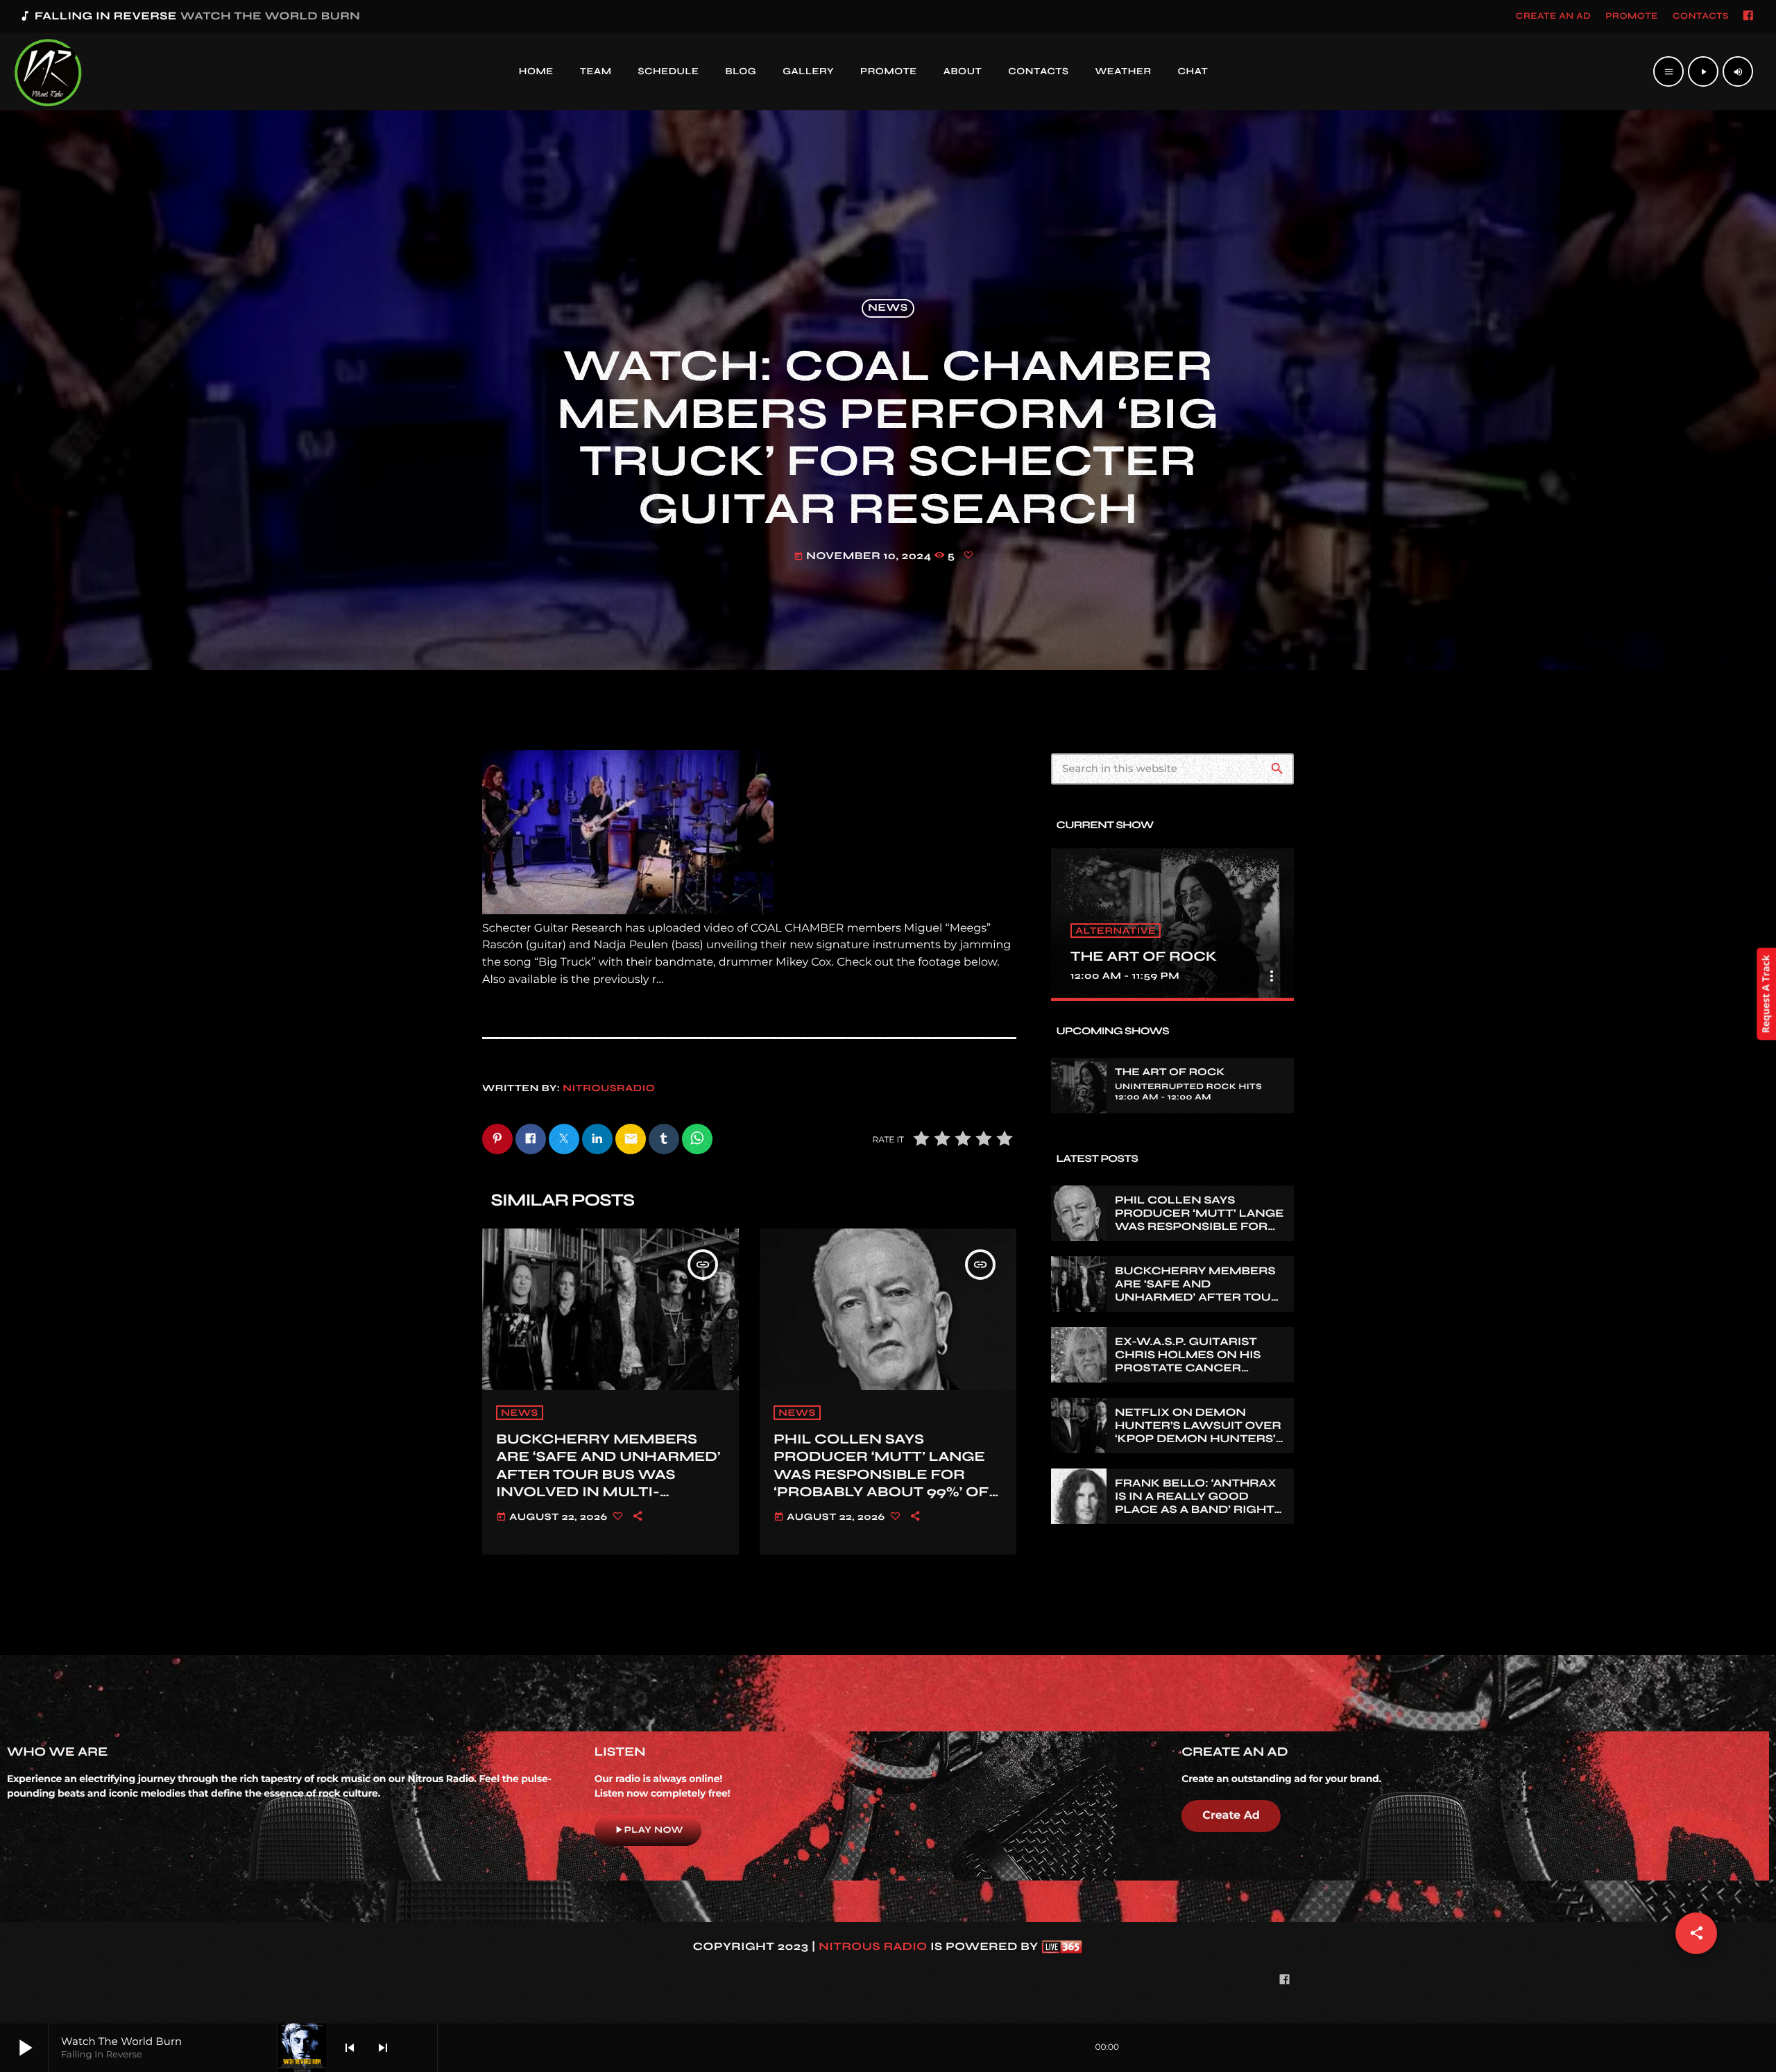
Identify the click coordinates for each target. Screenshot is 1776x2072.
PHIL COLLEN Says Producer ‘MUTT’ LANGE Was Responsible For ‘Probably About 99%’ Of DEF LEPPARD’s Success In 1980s (886, 1483)
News (888, 309)
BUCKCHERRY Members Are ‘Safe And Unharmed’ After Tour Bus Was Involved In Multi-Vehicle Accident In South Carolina (608, 1483)
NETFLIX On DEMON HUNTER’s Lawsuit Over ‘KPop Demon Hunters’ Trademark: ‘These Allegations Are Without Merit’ (1198, 1446)
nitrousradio (609, 1088)
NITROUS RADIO (873, 1947)
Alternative (1116, 931)
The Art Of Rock (1144, 956)
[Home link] (48, 71)
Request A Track (1766, 994)
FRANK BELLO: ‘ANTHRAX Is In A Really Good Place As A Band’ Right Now (1196, 1504)
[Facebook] (1748, 17)
